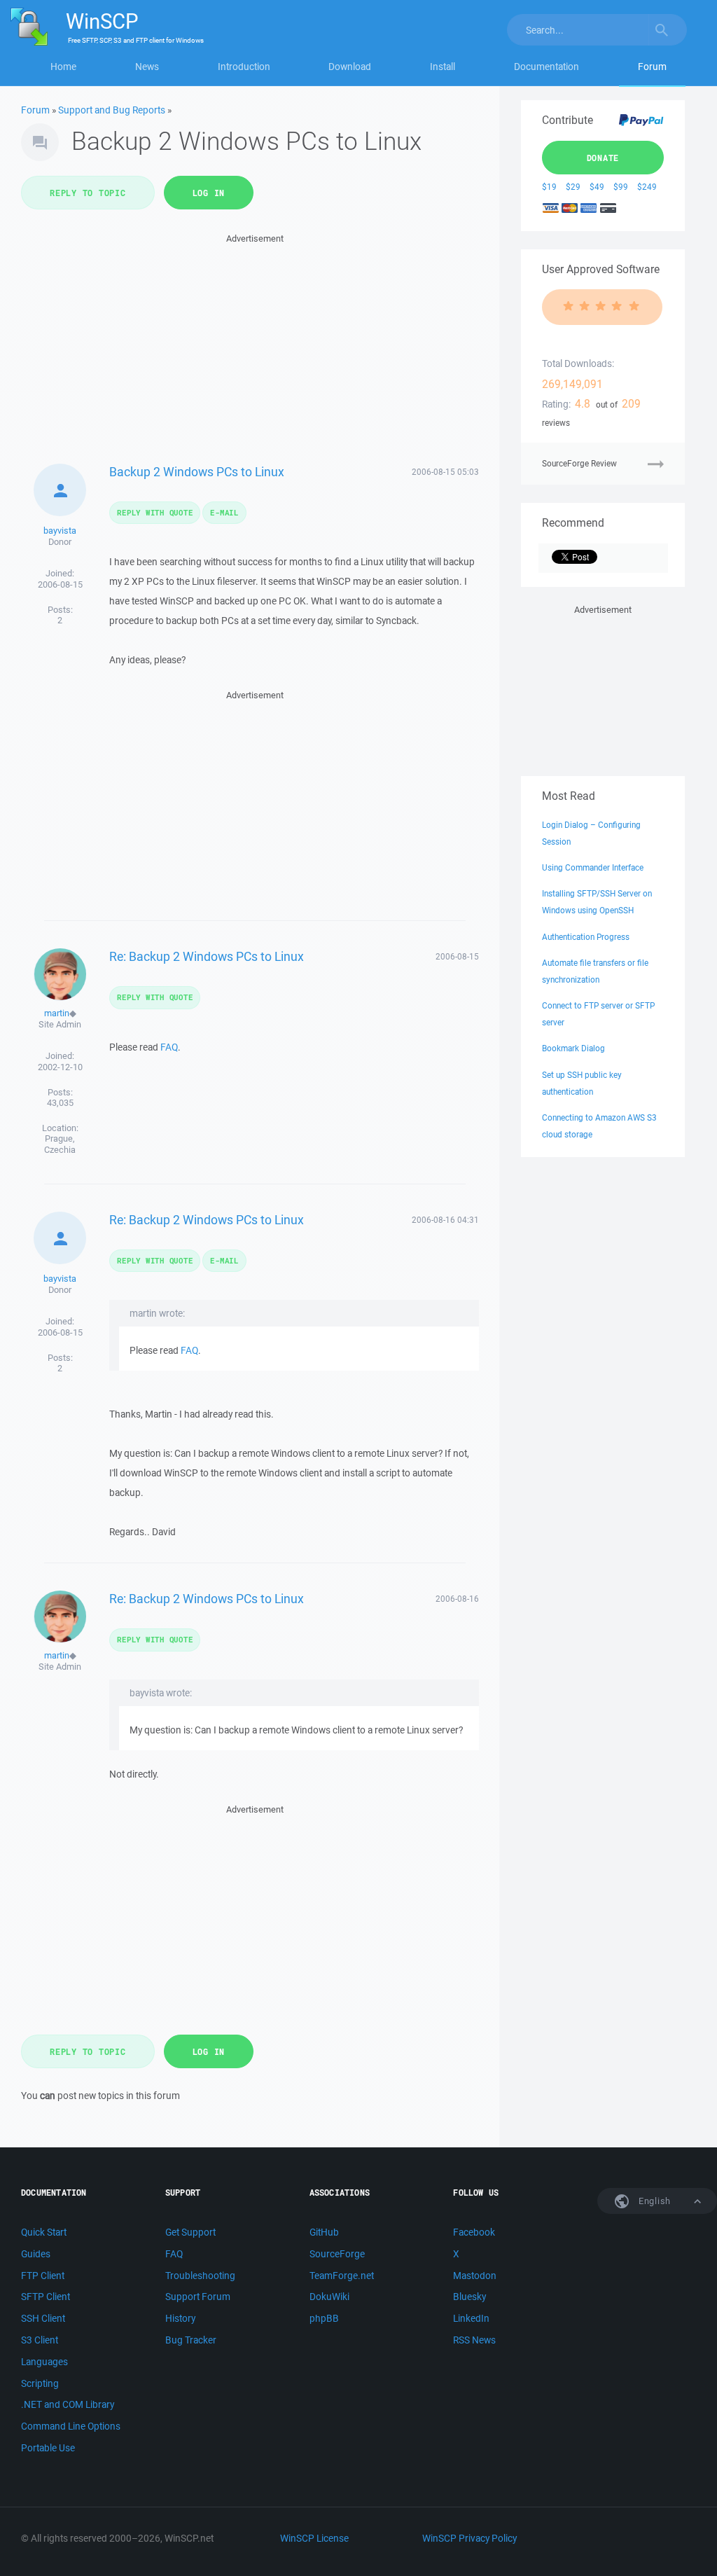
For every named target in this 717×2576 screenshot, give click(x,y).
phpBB (324, 2318)
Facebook (474, 2232)
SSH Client (43, 2318)
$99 (621, 187)
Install (443, 67)
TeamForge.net (342, 2276)
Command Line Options (71, 2426)
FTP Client (43, 2276)
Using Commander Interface (593, 867)
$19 (549, 187)
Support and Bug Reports (112, 110)
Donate (603, 158)
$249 (647, 187)
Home (63, 67)
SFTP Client (46, 2297)
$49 (597, 187)
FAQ (169, 1047)
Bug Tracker (191, 2340)
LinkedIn (471, 2318)
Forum (652, 67)
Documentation (547, 67)
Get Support (190, 2232)
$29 (573, 187)
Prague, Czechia (60, 1144)
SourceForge (337, 2254)
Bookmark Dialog (573, 1048)
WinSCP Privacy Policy (469, 2538)
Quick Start (44, 2232)
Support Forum (198, 2297)
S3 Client (40, 2340)
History (180, 2318)
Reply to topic (88, 193)
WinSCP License (314, 2538)
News (147, 67)
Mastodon (475, 2276)
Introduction (244, 67)
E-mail (224, 512)
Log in (209, 193)
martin (57, 1013)
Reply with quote (155, 512)
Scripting (40, 2383)
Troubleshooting (200, 2276)
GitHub (324, 2232)
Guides (36, 2254)
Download (350, 67)
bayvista (60, 531)
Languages (44, 2362)
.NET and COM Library (68, 2404)
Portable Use (48, 2448)
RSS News (474, 2340)
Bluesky (469, 2297)
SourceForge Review (579, 463)
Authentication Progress (586, 937)
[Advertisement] (255, 345)
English (653, 2201)
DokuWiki (329, 2297)
